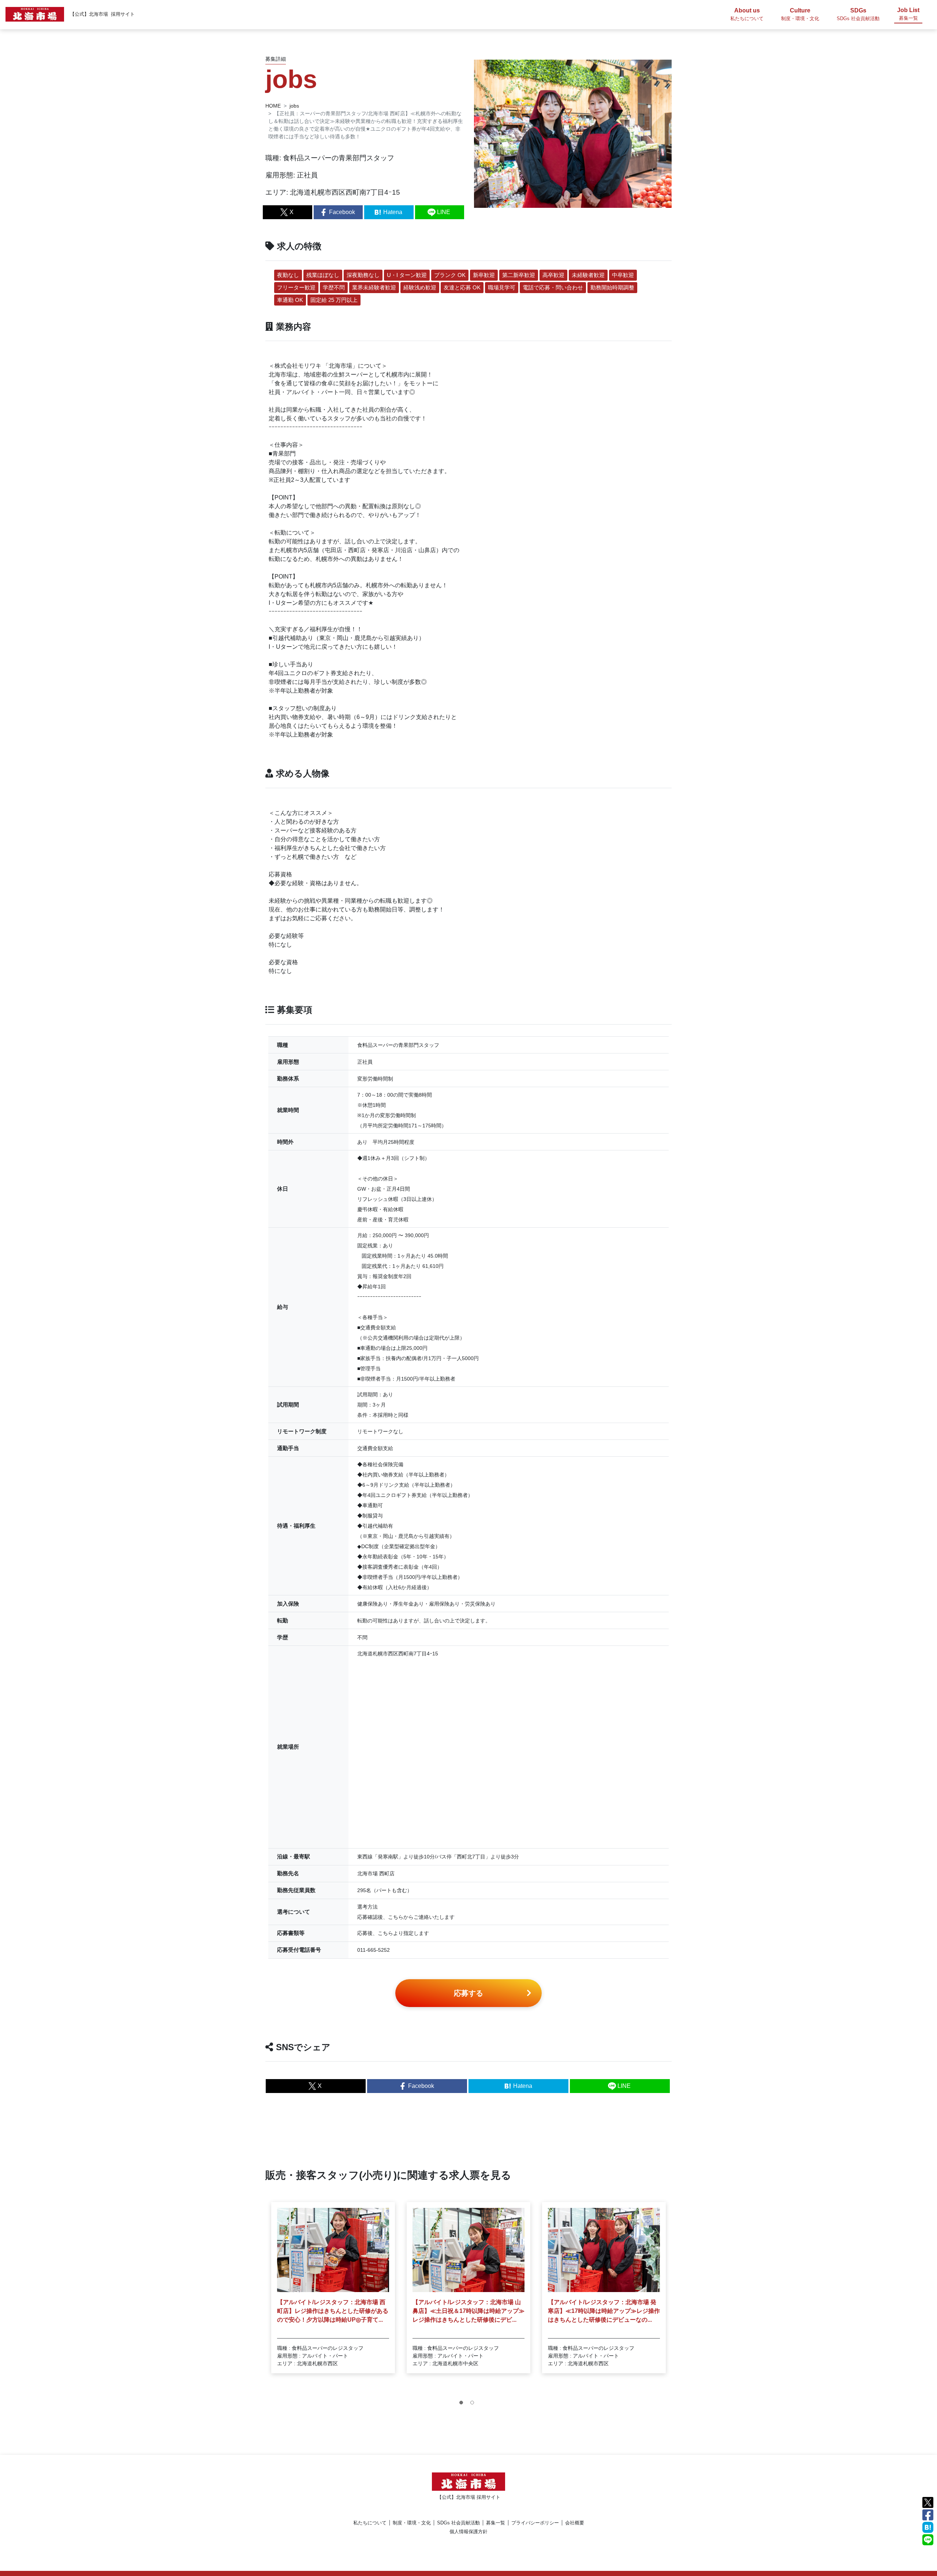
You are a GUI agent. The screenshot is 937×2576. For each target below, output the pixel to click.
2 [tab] (474, 2404)
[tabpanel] (333, 2288)
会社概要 (575, 2523)
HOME (273, 106)
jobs (294, 106)
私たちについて (370, 2523)
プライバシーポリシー (535, 2523)
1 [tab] (463, 2404)
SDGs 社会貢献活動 (458, 2523)
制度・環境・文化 (412, 2523)
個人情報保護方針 (468, 2532)
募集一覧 (496, 2523)
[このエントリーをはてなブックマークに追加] (928, 2527)
